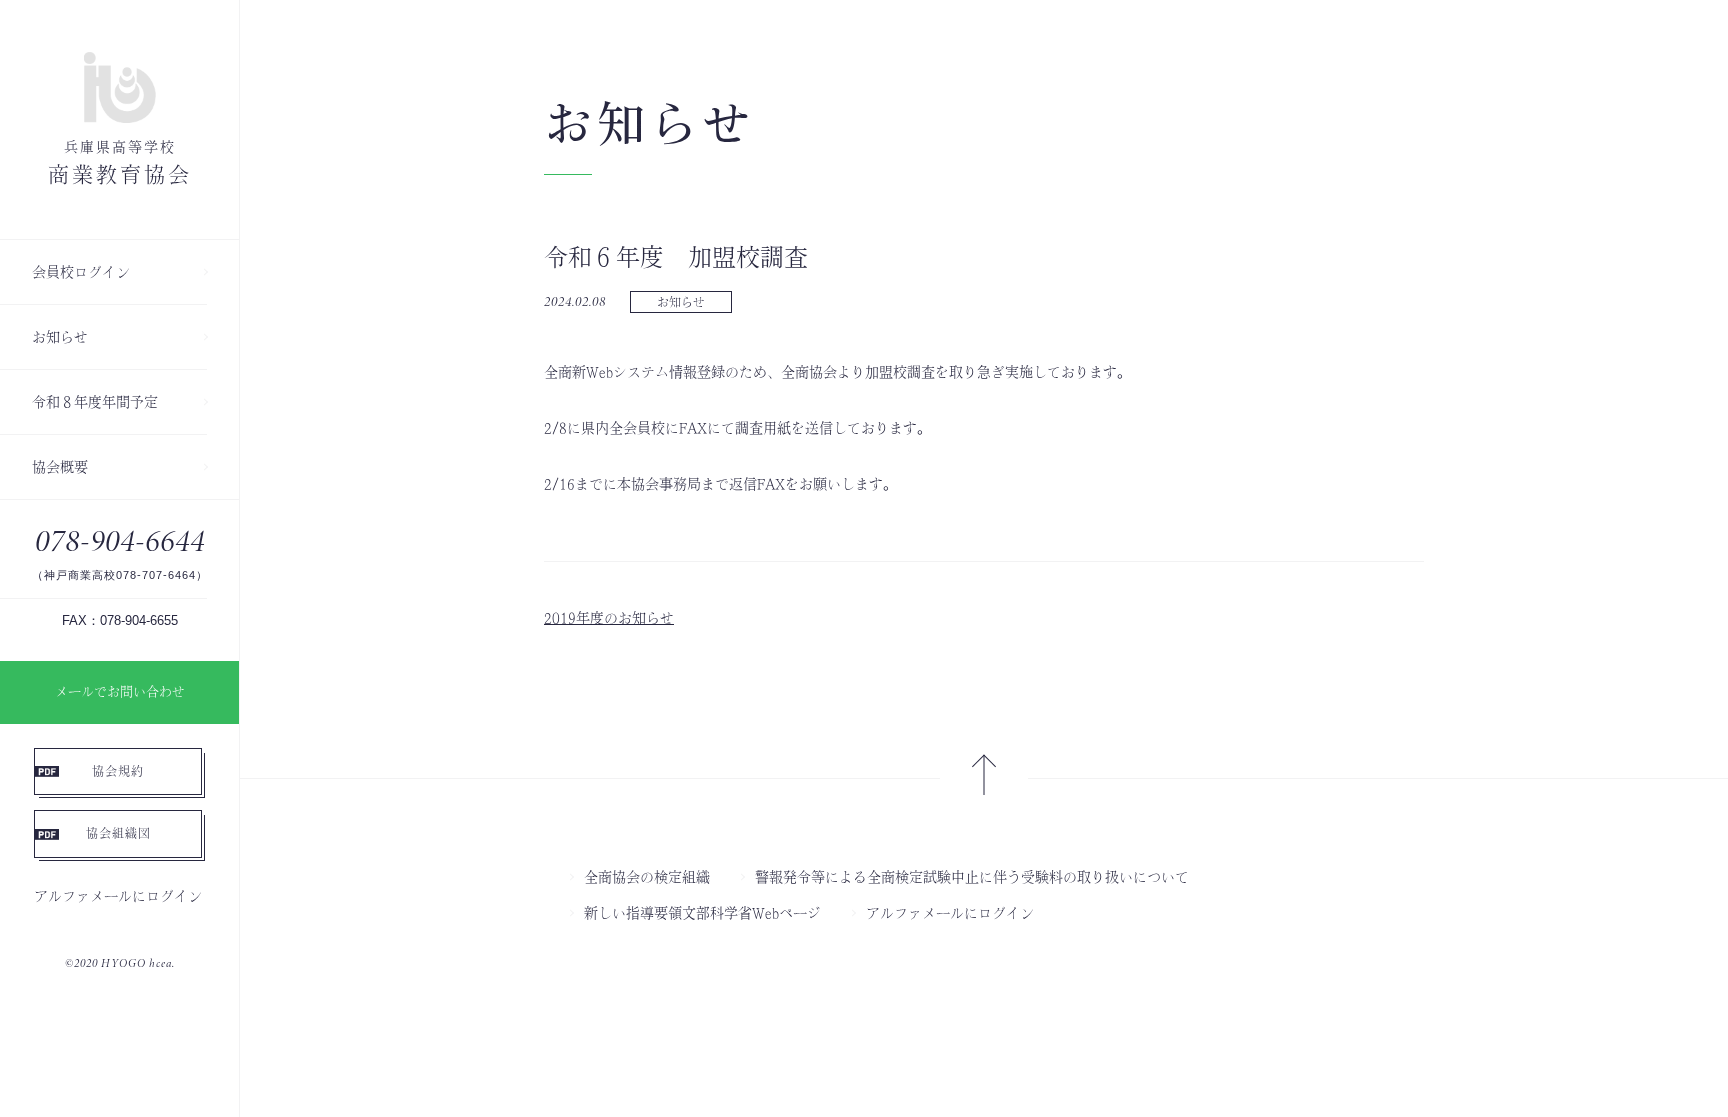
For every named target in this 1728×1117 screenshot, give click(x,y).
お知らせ (60, 337)
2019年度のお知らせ (609, 618)
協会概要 (60, 467)
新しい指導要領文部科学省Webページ (702, 913)
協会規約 (118, 771)
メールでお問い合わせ (120, 691)
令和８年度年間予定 (95, 402)
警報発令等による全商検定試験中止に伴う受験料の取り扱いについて (972, 877)
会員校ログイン (81, 272)
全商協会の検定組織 (647, 877)
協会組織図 (118, 833)
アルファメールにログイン (118, 896)
